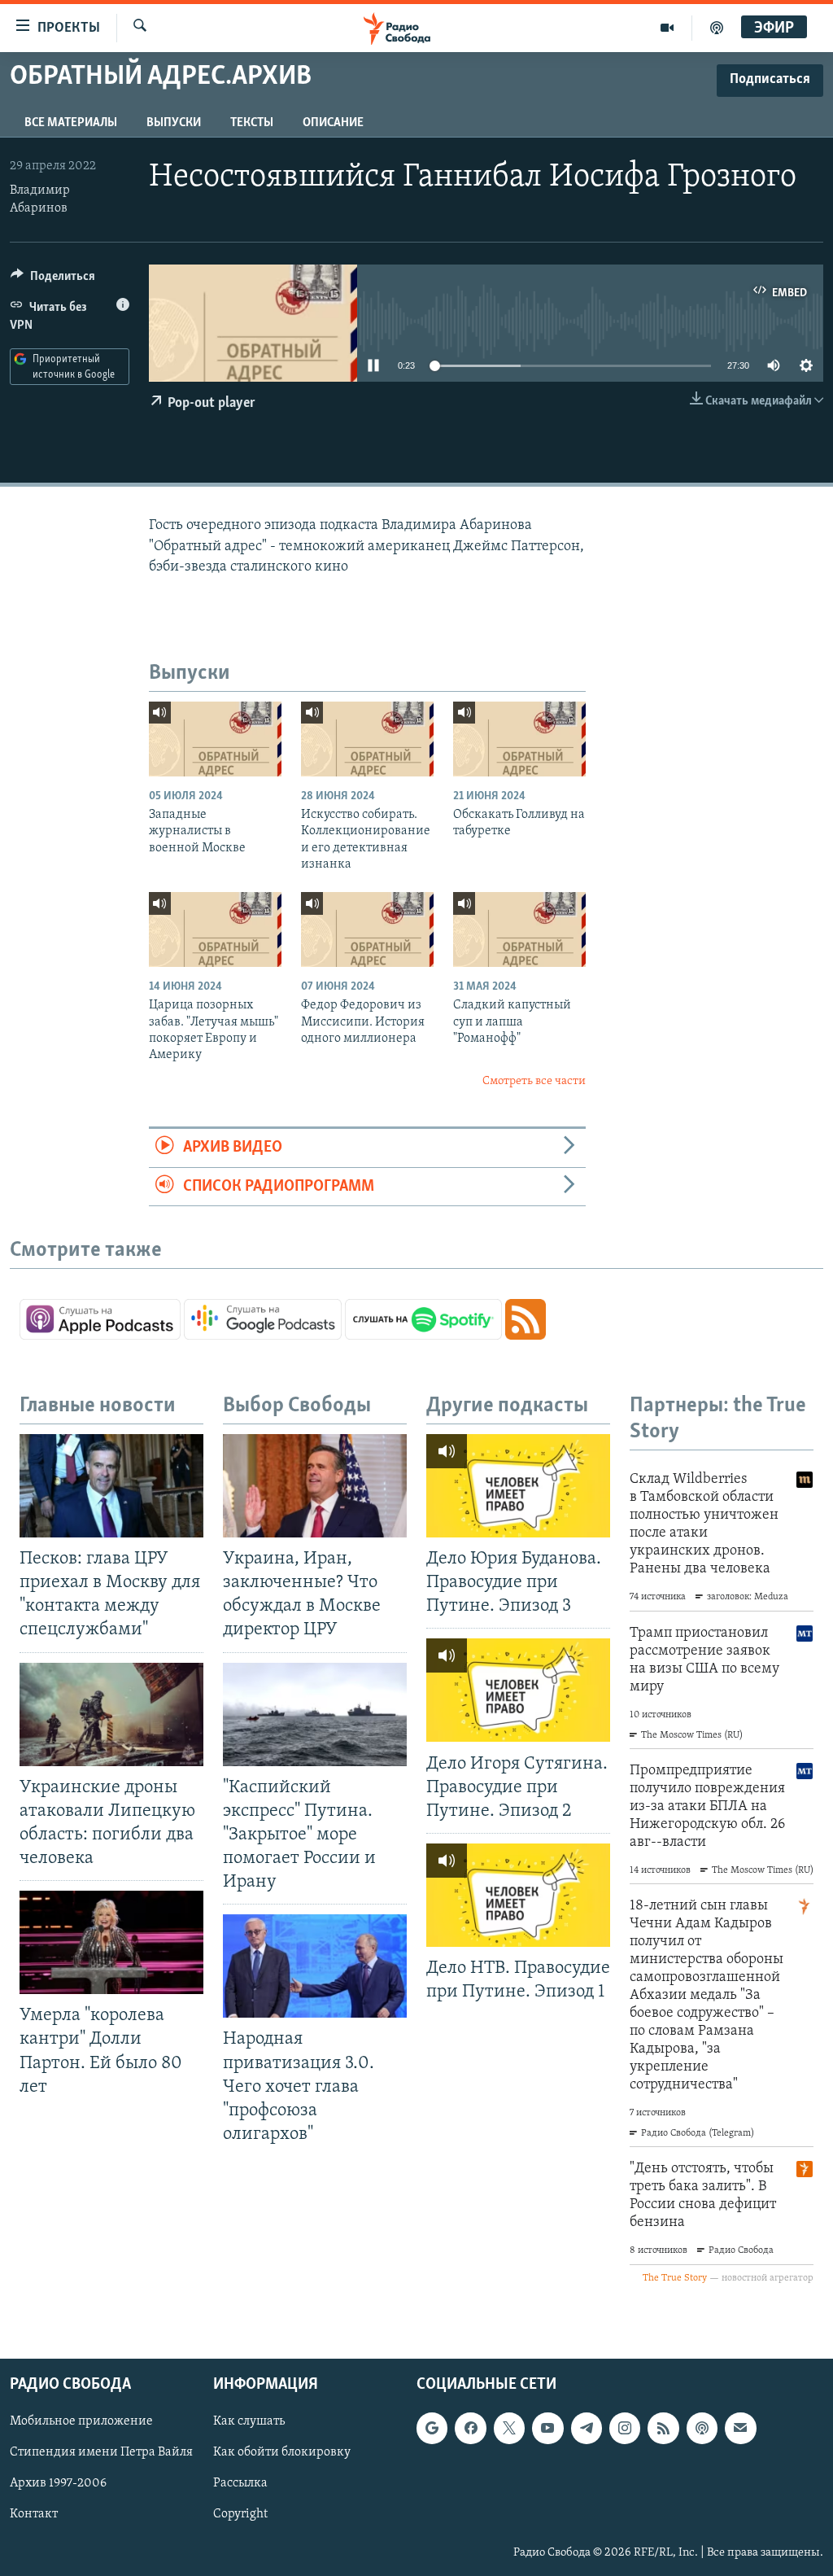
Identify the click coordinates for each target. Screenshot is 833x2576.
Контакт (34, 2514)
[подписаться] (740, 2428)
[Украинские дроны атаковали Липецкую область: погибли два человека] (111, 1714)
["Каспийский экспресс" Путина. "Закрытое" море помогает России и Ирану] (315, 1714)
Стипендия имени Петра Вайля (101, 2452)
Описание (333, 123)
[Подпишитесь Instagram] (625, 2428)
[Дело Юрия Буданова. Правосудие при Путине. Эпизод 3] (518, 1486)
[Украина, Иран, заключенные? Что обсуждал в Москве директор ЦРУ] (315, 1486)
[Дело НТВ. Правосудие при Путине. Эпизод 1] (518, 1895)
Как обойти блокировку (282, 2452)
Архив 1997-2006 (58, 2483)
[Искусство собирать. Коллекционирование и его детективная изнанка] (367, 739)
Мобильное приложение (81, 2421)
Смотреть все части (534, 1081)
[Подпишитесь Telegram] (587, 2428)
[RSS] (663, 2428)
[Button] (53, 280)
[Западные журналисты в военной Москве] (215, 739)
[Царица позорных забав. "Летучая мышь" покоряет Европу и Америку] (215, 929)
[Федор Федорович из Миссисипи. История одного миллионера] (367, 929)
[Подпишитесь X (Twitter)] (509, 2428)
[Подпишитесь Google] (432, 2428)
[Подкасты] (702, 2428)
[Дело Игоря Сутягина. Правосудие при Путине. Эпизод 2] (518, 1690)
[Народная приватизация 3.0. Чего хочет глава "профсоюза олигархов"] (315, 1966)
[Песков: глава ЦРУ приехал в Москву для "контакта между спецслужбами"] (111, 1486)
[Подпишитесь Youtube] (547, 2428)
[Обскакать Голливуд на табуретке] (519, 739)
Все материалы (71, 123)
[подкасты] (717, 28)
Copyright (240, 2514)
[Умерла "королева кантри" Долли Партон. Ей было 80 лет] (111, 1942)
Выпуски (174, 123)
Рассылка (240, 2483)
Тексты (252, 123)
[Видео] (667, 28)
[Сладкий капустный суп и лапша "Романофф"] (519, 929)
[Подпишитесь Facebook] (470, 2428)
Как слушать (249, 2421)
